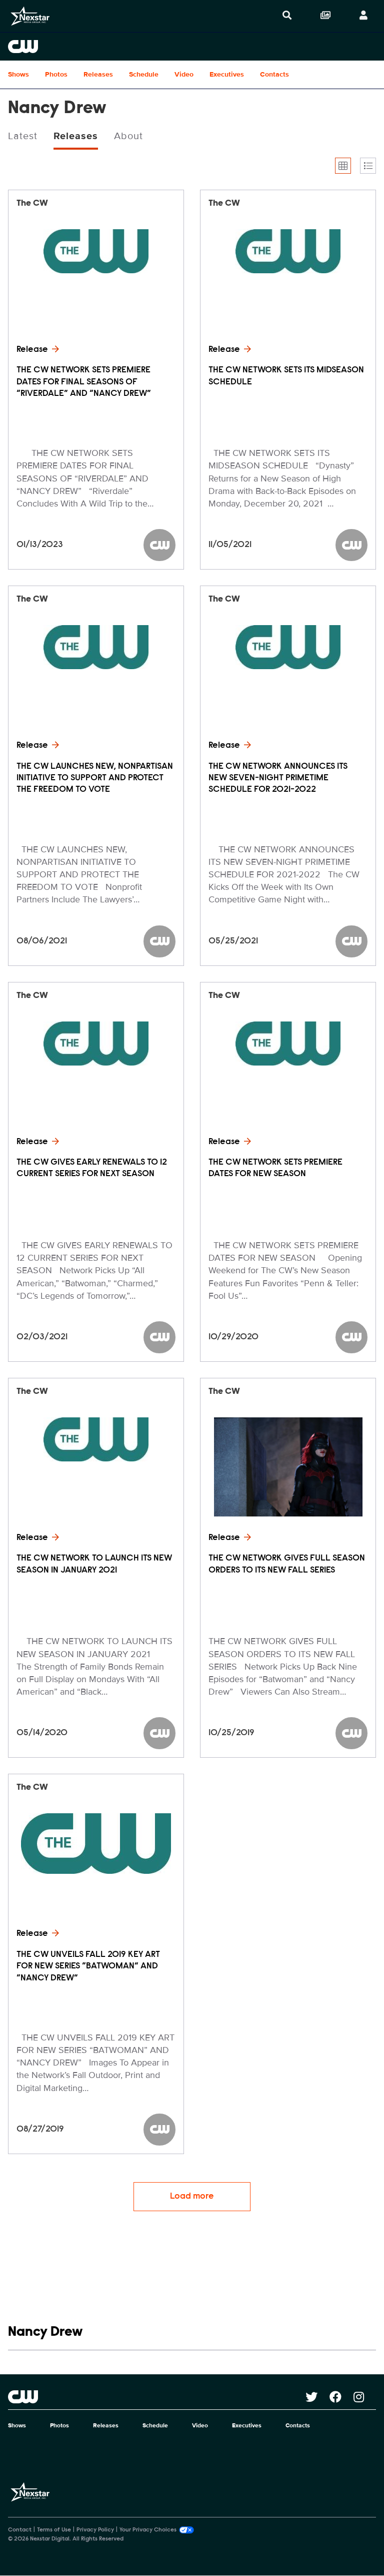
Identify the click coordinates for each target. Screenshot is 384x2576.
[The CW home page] (157, 2397)
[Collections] (325, 16)
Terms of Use (54, 2530)
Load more (192, 2197)
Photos (56, 74)
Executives (227, 74)
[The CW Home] (192, 47)
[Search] (287, 16)
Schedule (144, 74)
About (128, 136)
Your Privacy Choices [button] (148, 2530)
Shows (18, 74)
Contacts (274, 74)
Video (184, 74)
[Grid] (343, 166)
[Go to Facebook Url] (341, 2397)
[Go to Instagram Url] (365, 2397)
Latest (23, 136)
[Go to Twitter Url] (317, 2397)
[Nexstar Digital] (30, 16)
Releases (98, 74)
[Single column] (368, 166)
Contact (20, 2530)
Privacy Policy (95, 2530)
